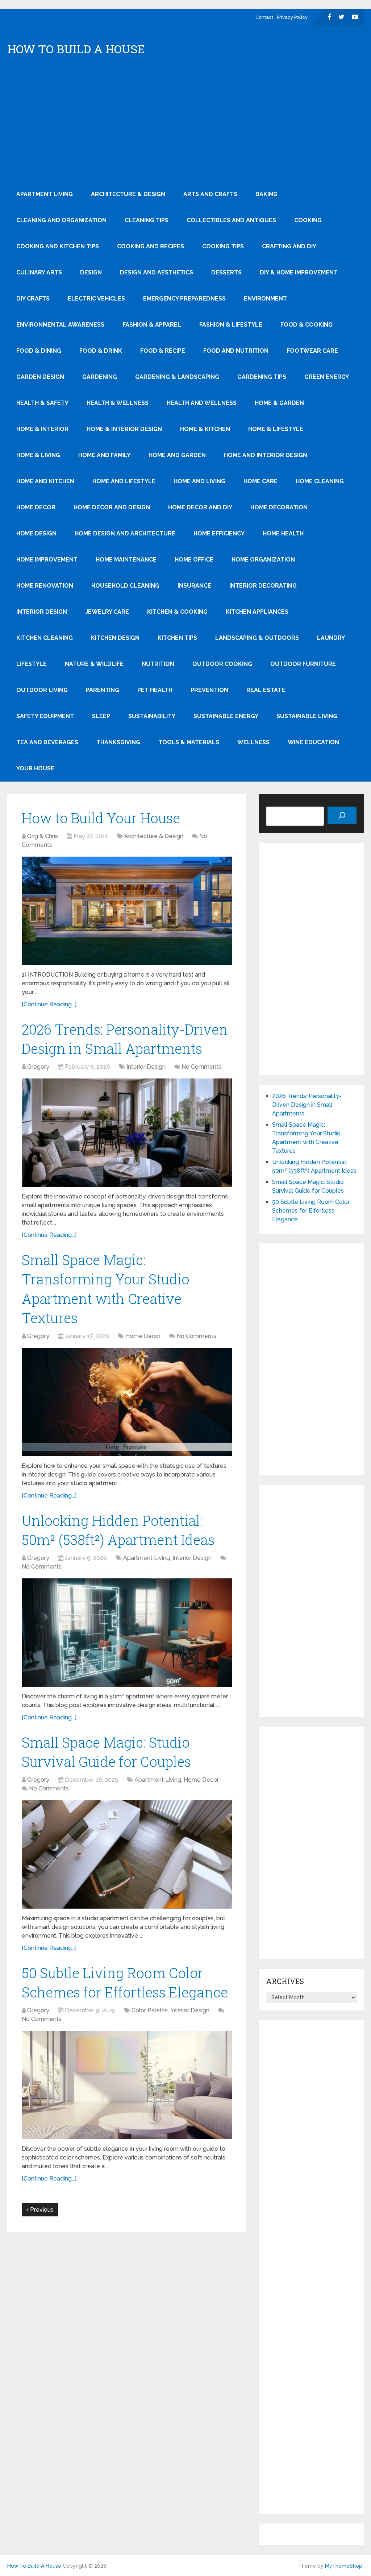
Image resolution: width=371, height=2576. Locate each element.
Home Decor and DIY (200, 507)
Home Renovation (45, 586)
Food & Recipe (163, 351)
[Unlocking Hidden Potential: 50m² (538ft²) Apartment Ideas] (127, 1633)
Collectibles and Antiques (231, 220)
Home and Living (199, 481)
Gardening (100, 377)
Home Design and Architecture (125, 533)
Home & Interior (42, 429)
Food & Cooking (307, 325)
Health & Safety (42, 403)
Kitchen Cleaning (45, 638)
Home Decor (36, 507)
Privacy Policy (292, 17)
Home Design (36, 533)
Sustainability (152, 716)
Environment (265, 299)
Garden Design (40, 377)
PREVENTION (209, 690)
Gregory (38, 1067)
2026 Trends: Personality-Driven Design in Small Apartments (307, 1105)
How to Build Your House (101, 818)
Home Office (194, 560)
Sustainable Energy (226, 716)
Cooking (308, 220)
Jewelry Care (107, 612)
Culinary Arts (39, 272)
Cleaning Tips (147, 220)
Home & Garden (279, 403)
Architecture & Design (128, 194)
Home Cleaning (320, 481)
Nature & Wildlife (94, 664)
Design (91, 272)
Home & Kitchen (205, 429)
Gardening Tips (262, 377)
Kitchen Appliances (257, 612)
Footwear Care (312, 351)
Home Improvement (47, 560)
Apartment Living (45, 194)
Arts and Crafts (210, 194)
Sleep (101, 716)
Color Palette (150, 2010)
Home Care (260, 481)
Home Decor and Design (112, 507)
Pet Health (155, 690)
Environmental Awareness (60, 325)
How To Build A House (76, 49)
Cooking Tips (223, 246)
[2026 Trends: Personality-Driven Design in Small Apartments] (127, 1133)
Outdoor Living (42, 690)
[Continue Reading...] (49, 1004)
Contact (264, 17)
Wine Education (313, 742)
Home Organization (263, 560)
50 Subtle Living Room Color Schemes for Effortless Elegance (311, 1211)
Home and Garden (177, 455)
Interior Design (42, 612)
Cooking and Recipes (151, 246)
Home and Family (104, 455)
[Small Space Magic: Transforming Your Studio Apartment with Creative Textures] (127, 1402)
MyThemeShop (344, 2566)
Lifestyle (32, 664)
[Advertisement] (186, 127)
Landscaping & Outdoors (257, 638)
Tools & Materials (189, 742)
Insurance (194, 586)
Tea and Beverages (47, 742)
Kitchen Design (115, 638)
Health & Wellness (118, 403)
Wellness (253, 742)
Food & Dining (39, 351)
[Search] (342, 815)
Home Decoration (279, 507)
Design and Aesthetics (157, 272)
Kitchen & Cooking (177, 612)
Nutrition (158, 664)
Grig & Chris (43, 836)
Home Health (283, 533)
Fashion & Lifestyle (231, 325)
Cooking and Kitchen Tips (58, 246)
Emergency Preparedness (184, 299)
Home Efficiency (219, 533)
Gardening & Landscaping (177, 377)
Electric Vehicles (96, 299)
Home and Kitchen (45, 481)
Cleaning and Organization (61, 220)
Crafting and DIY (289, 246)
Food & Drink (101, 351)
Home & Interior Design (124, 429)
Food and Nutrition (236, 351)
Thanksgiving (118, 742)
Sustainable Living (307, 716)
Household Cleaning (125, 586)
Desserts (226, 272)
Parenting (103, 690)
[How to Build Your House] (127, 911)
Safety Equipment (45, 716)
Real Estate (266, 690)
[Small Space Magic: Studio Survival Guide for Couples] (127, 1854)
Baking (266, 194)
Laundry (331, 638)
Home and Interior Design (266, 455)
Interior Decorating (263, 586)
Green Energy (327, 377)
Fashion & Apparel (152, 325)
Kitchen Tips (177, 638)
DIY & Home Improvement (299, 272)
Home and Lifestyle (124, 481)
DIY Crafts (33, 299)
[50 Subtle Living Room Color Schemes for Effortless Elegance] (127, 2085)
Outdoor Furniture (303, 664)
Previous (41, 2210)
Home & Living (38, 455)
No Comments (201, 1067)
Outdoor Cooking (222, 664)
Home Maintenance (126, 560)
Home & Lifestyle (276, 429)
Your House (35, 768)
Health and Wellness (202, 403)
